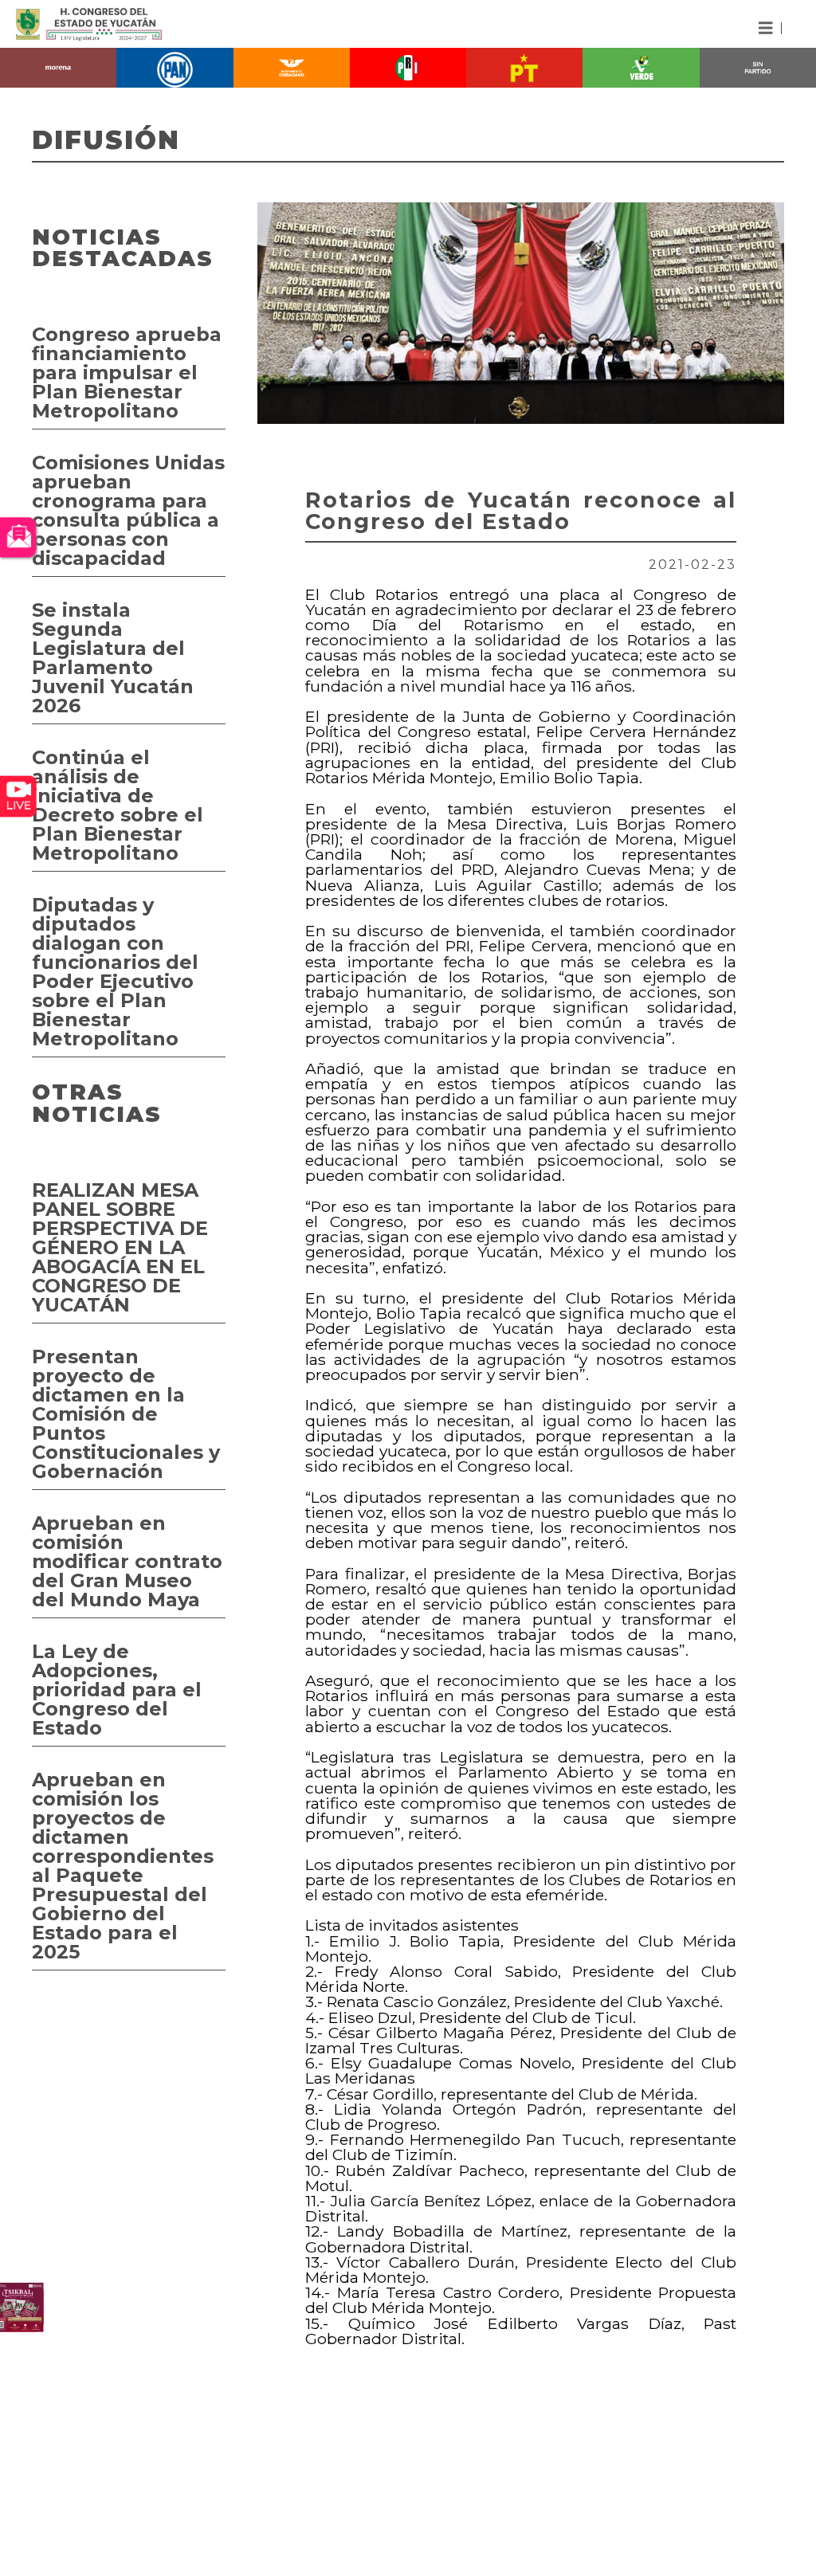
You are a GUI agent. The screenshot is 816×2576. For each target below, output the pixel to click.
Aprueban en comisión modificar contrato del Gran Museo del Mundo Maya (127, 1561)
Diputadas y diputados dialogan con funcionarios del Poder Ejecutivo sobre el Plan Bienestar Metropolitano (115, 972)
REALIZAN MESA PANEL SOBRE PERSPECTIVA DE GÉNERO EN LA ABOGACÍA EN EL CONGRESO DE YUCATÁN (120, 1247)
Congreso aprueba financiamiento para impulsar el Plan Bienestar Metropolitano (127, 372)
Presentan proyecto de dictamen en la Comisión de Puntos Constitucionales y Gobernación (126, 1414)
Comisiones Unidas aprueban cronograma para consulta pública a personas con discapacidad (128, 510)
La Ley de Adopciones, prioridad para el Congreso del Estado (117, 1690)
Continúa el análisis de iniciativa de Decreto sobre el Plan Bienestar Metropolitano (118, 805)
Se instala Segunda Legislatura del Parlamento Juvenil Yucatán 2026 (113, 658)
